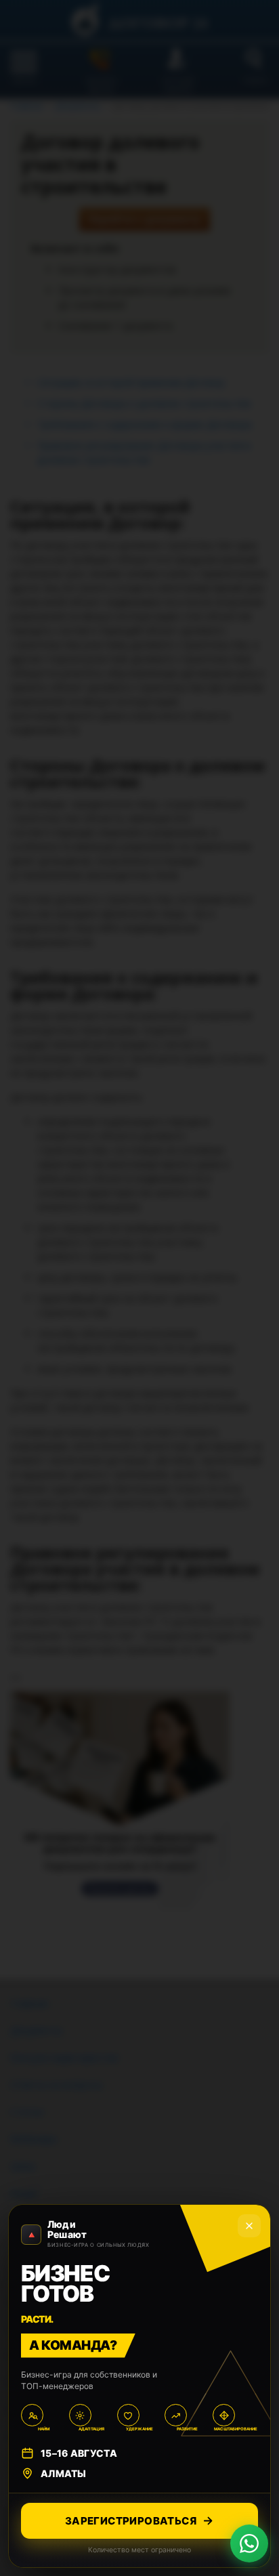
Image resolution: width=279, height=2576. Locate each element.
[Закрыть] (249, 2226)
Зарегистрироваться (131, 2521)
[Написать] (249, 2543)
